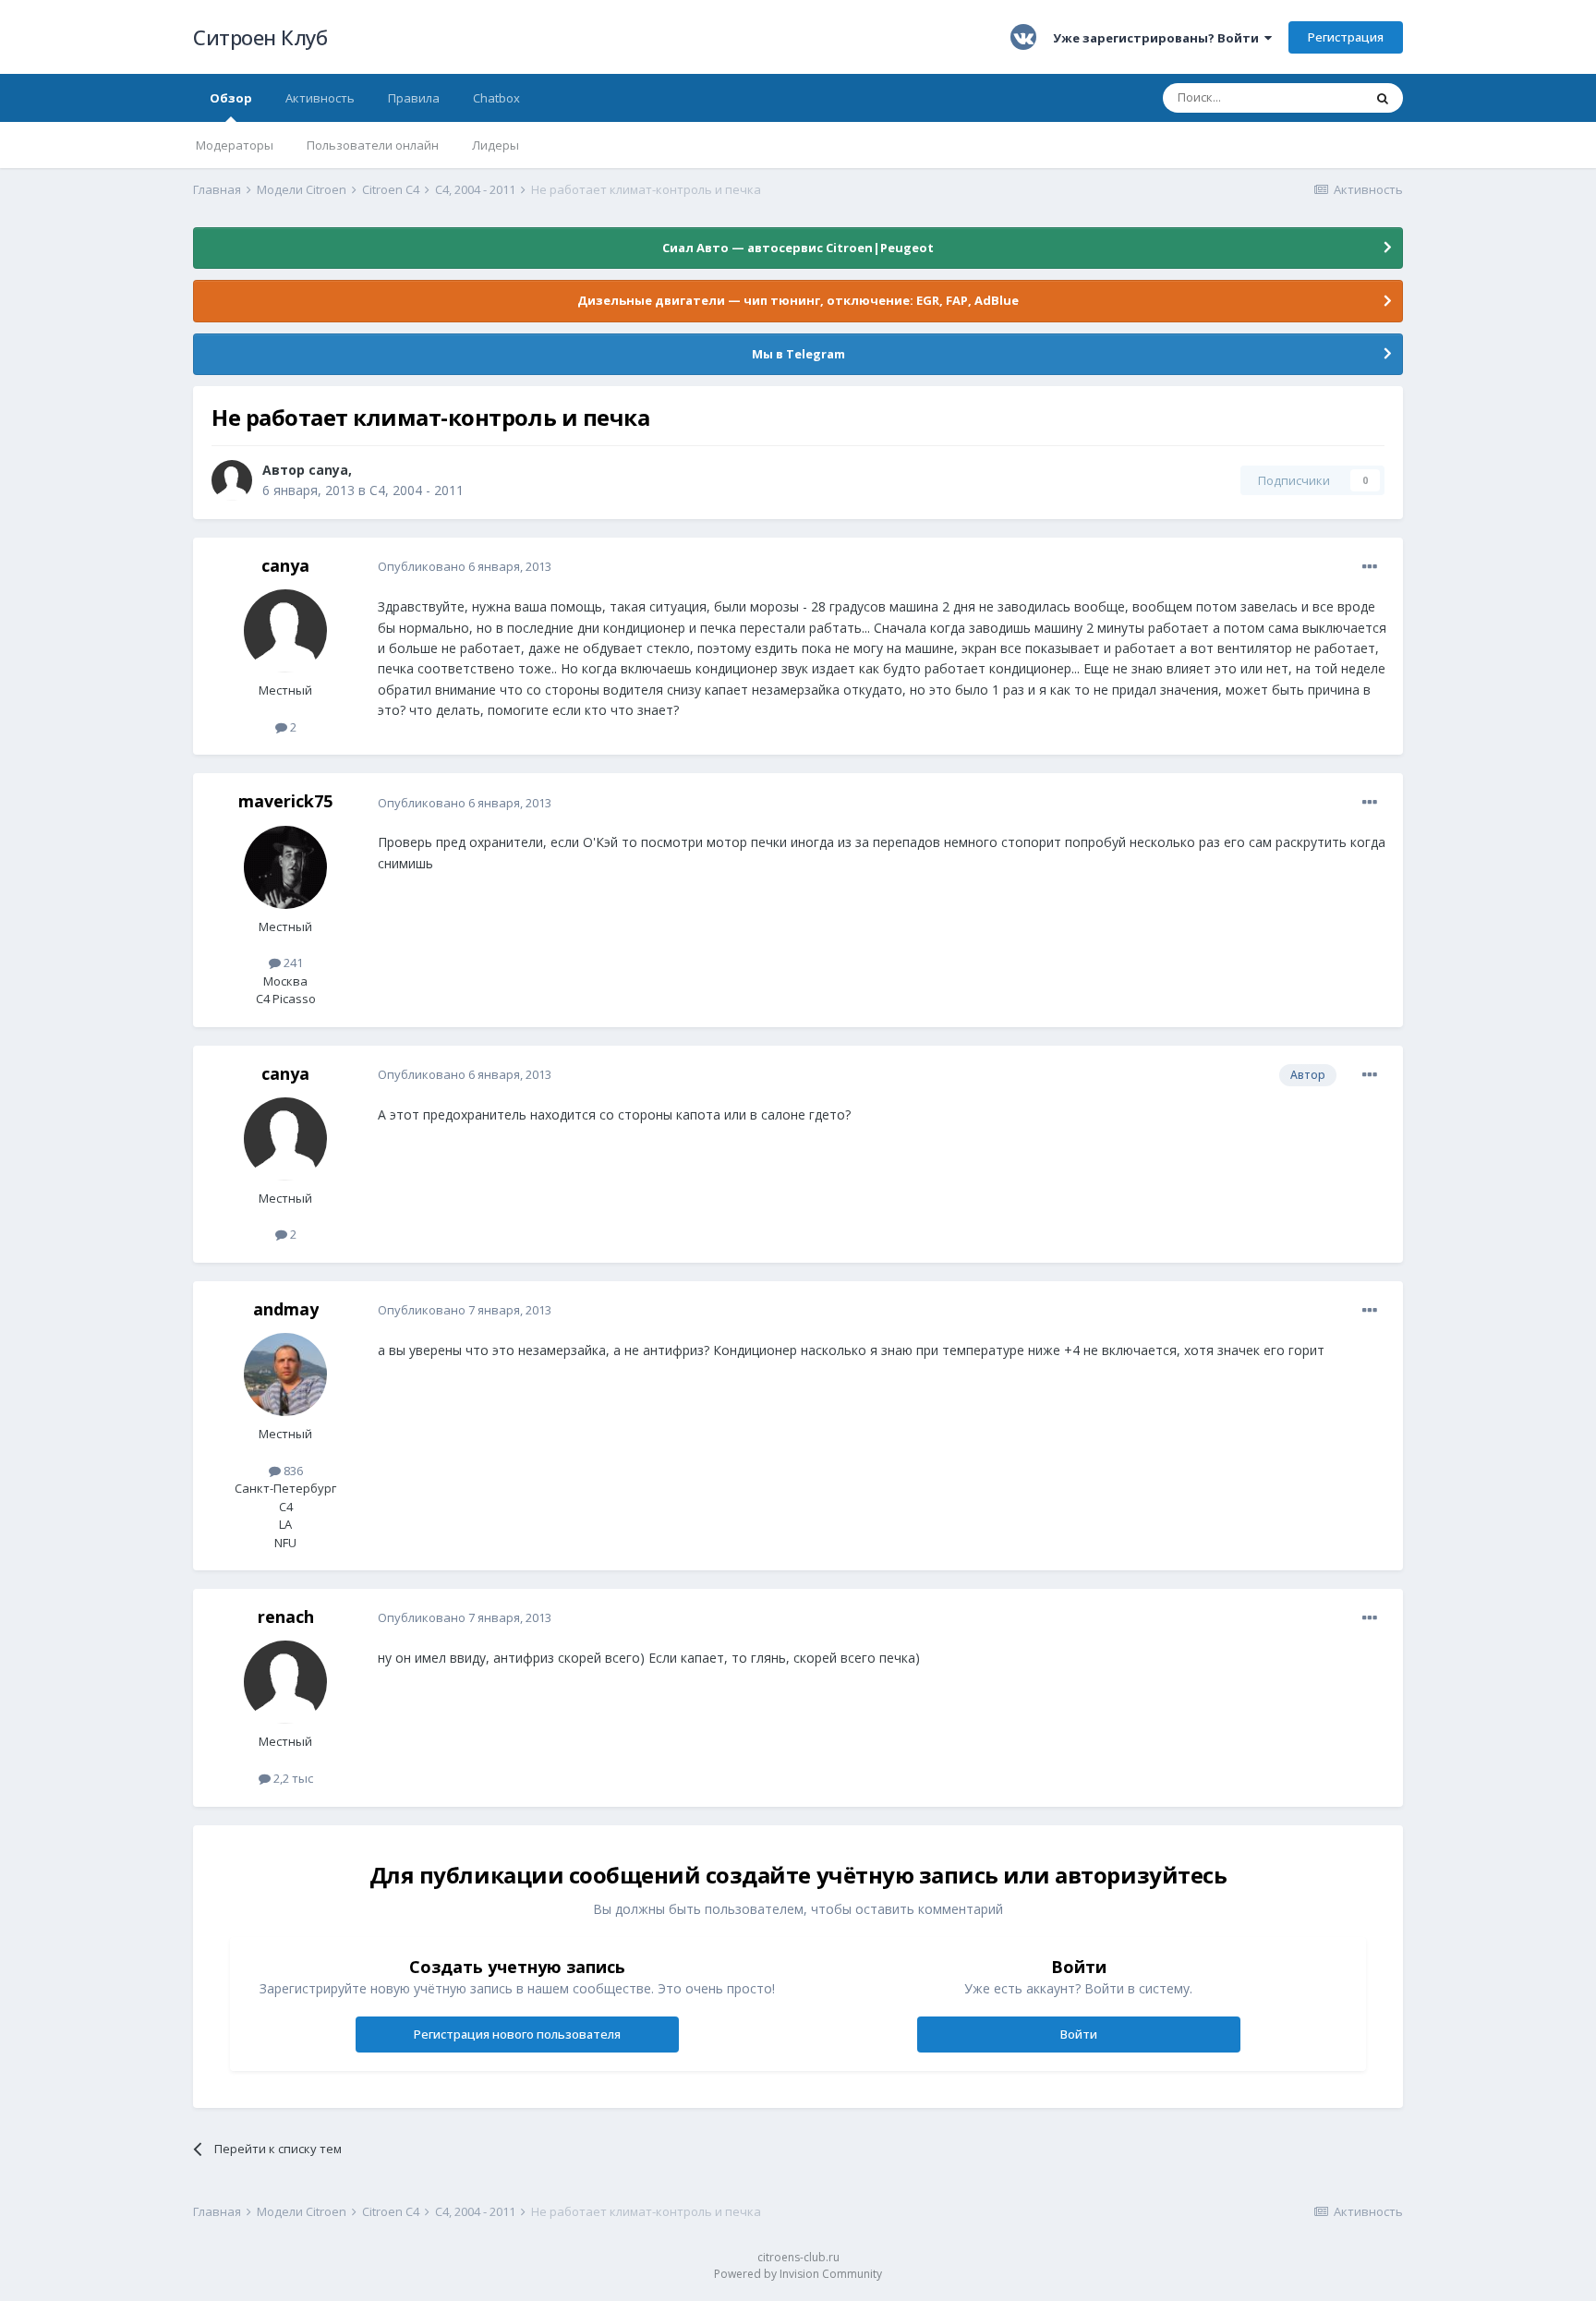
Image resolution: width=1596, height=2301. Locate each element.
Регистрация (1346, 37)
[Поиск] (1383, 98)
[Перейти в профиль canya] (232, 480)
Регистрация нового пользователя (517, 2034)
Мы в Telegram (798, 354)
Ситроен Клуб (260, 37)
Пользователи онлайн (373, 145)
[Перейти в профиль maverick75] (285, 867)
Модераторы (235, 145)
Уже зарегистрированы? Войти (1159, 38)
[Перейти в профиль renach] (285, 1682)
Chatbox (496, 98)
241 (292, 963)
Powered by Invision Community (798, 2274)
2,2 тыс (292, 1778)
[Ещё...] (1370, 567)
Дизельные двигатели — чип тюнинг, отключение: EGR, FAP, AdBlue (798, 300)
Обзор (231, 98)
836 (292, 1471)
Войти (1079, 2034)
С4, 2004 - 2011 (417, 490)
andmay (286, 1309)
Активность (320, 98)
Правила (414, 98)
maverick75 (285, 801)
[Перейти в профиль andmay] (285, 1375)
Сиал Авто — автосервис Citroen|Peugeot (798, 248)
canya (328, 470)
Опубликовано (465, 566)
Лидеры (496, 145)
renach (286, 1617)
